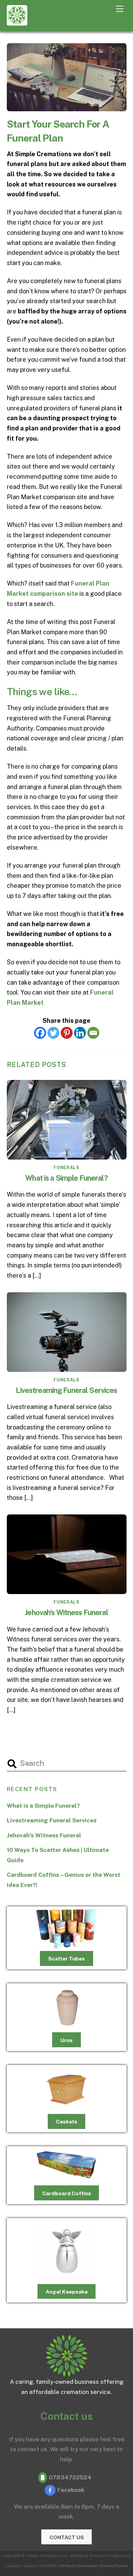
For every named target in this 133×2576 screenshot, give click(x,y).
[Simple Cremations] (17, 22)
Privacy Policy (114, 2566)
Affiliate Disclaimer (78, 2566)
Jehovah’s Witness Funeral (66, 1612)
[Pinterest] (67, 1033)
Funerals (66, 1168)
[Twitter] (53, 1033)
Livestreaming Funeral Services (66, 1390)
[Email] (93, 1033)
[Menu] (120, 9)
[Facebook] (40, 1033)
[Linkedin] (80, 1033)
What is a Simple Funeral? (66, 1178)
